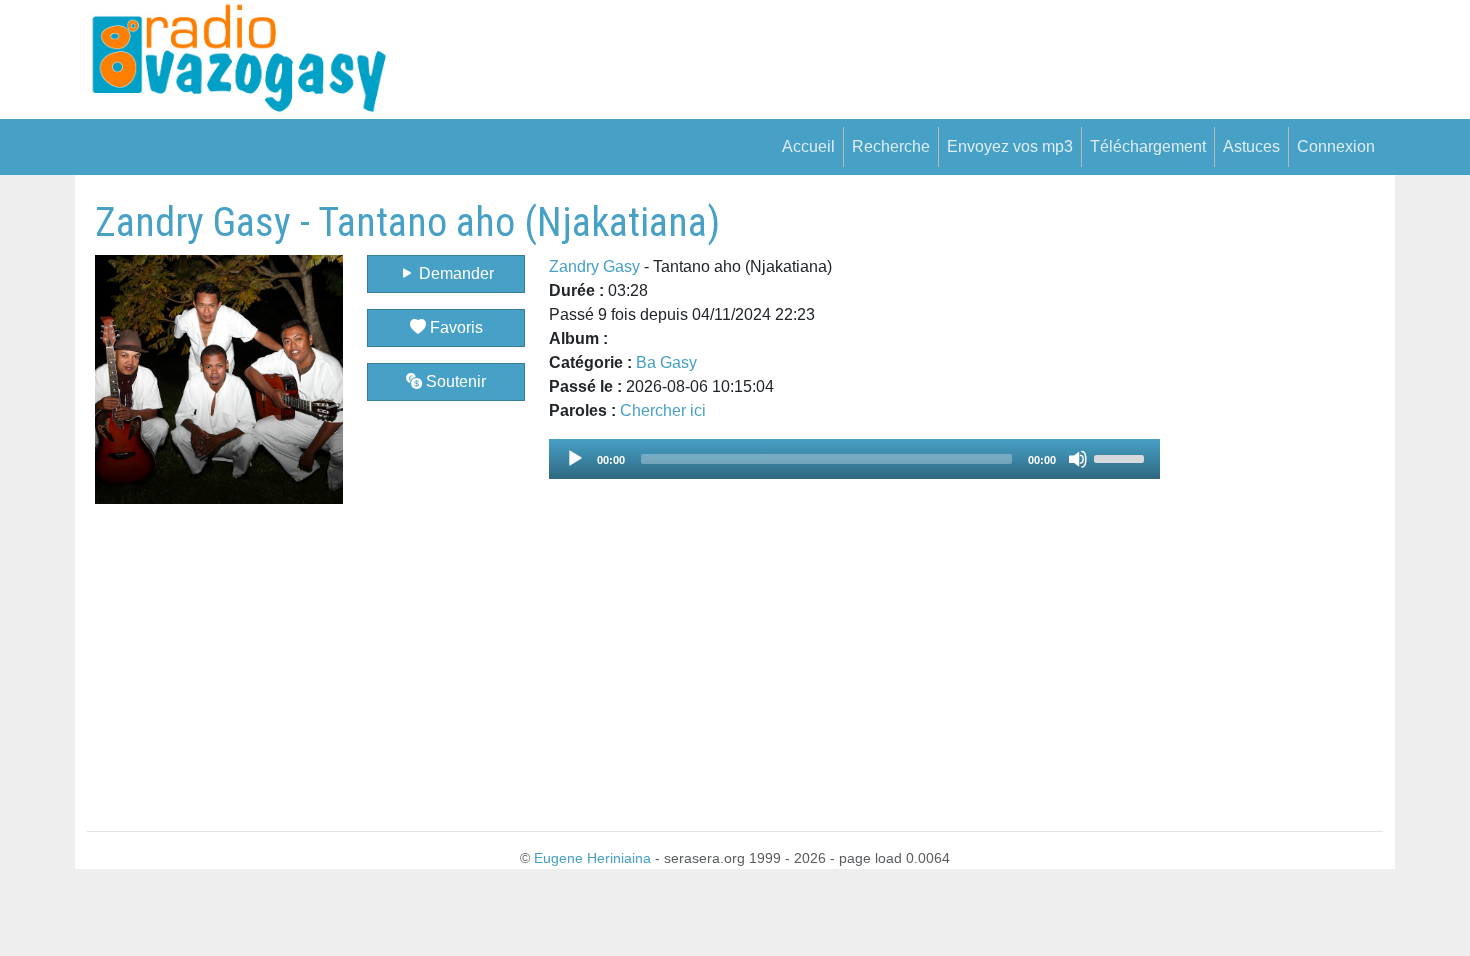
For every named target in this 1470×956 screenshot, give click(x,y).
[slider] (1122, 457)
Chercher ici (663, 410)
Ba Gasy (666, 362)
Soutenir (454, 381)
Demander (454, 273)
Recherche (891, 146)
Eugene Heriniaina (592, 858)
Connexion (1336, 146)
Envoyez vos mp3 (1010, 146)
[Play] (575, 459)
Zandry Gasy (594, 266)
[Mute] (1078, 459)
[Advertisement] (1271, 499)
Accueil (808, 146)
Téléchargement (1148, 146)
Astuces (1251, 146)
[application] (854, 459)
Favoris (454, 327)
